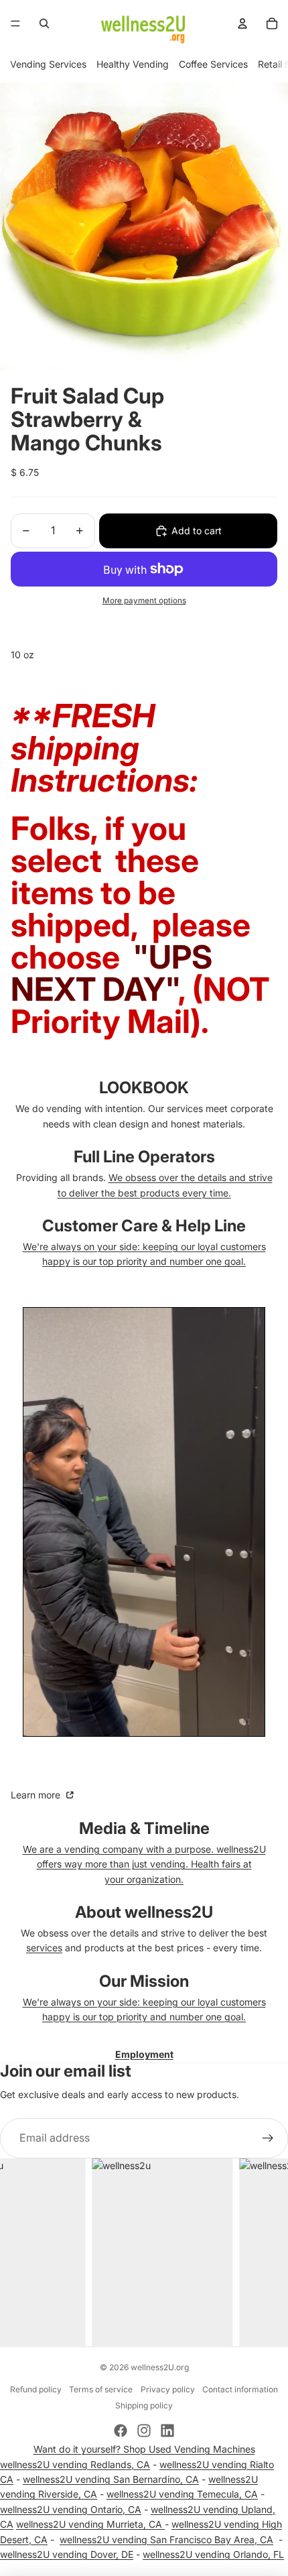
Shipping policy (144, 2405)
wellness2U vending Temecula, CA (182, 2494)
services (44, 1948)
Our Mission (144, 1981)
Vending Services (48, 64)
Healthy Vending (133, 64)
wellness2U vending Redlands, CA (75, 2464)
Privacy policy (168, 2389)
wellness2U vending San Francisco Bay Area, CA (166, 2539)
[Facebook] (121, 2431)
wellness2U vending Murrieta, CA (90, 2524)
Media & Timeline (144, 1828)
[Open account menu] (242, 23)
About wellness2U (144, 1912)
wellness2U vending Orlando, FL (213, 2554)
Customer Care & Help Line (144, 1226)
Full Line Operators (144, 1157)
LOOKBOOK (144, 1088)
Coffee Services (213, 64)
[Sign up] (268, 2138)
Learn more (37, 1795)
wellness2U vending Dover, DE (67, 2554)
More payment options (144, 601)
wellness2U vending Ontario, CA (71, 2509)
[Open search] (44, 23)
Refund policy (36, 2389)
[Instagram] (144, 2431)
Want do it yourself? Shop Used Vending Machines (144, 2449)
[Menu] (15, 23)
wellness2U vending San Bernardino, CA (111, 2479)
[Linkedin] (167, 2431)
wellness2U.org (160, 2367)
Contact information (240, 2389)
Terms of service (101, 2389)
